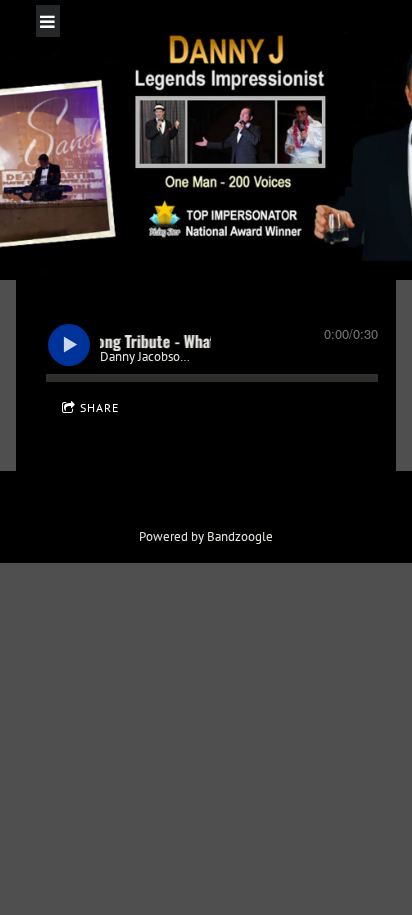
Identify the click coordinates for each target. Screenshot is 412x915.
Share (99, 407)
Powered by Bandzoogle (206, 536)
